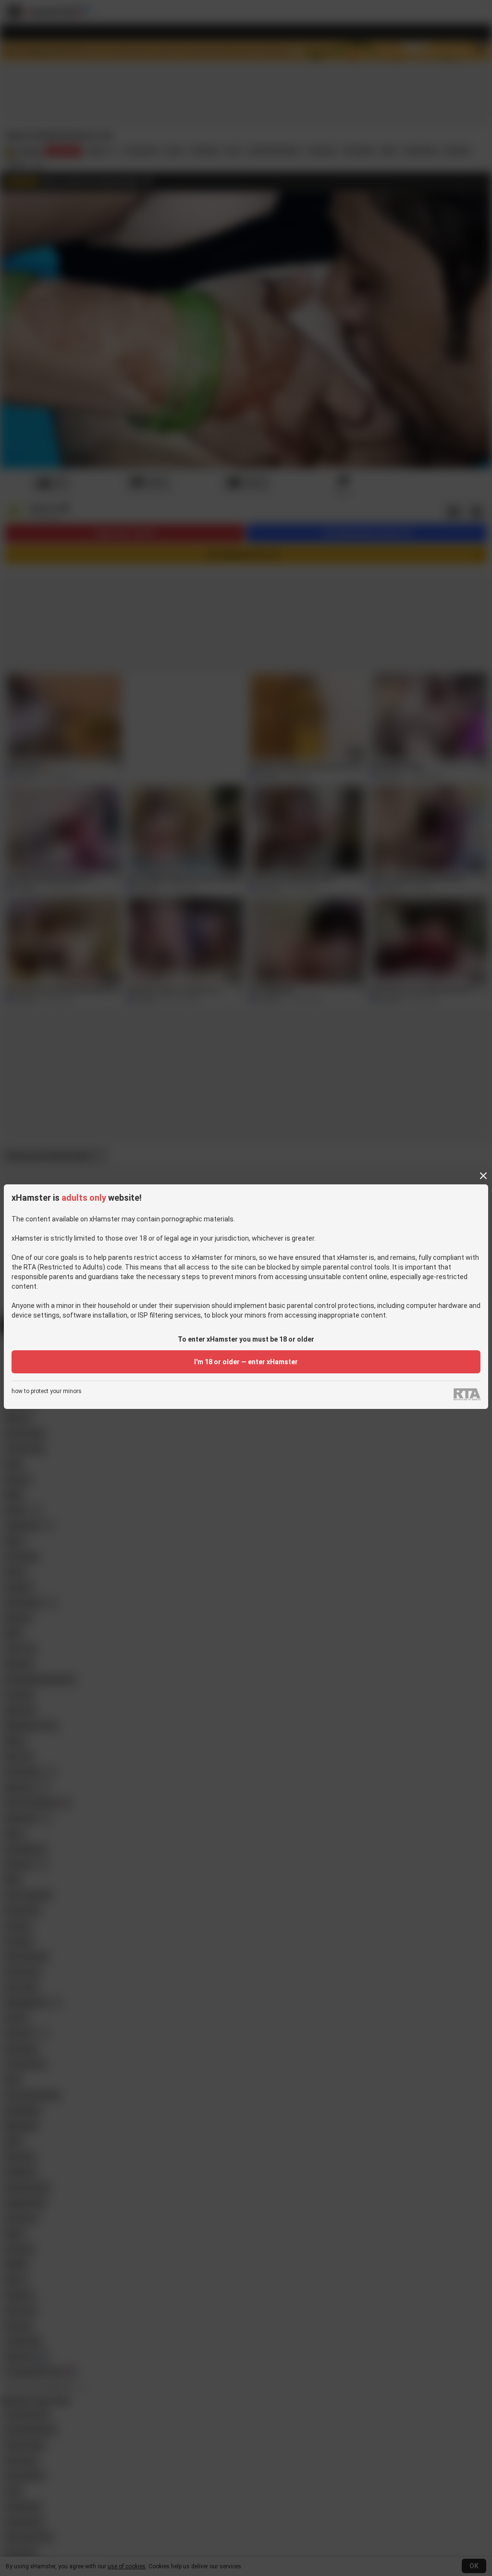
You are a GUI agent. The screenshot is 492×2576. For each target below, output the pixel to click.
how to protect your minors (47, 1391)
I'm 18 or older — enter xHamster (246, 1362)
